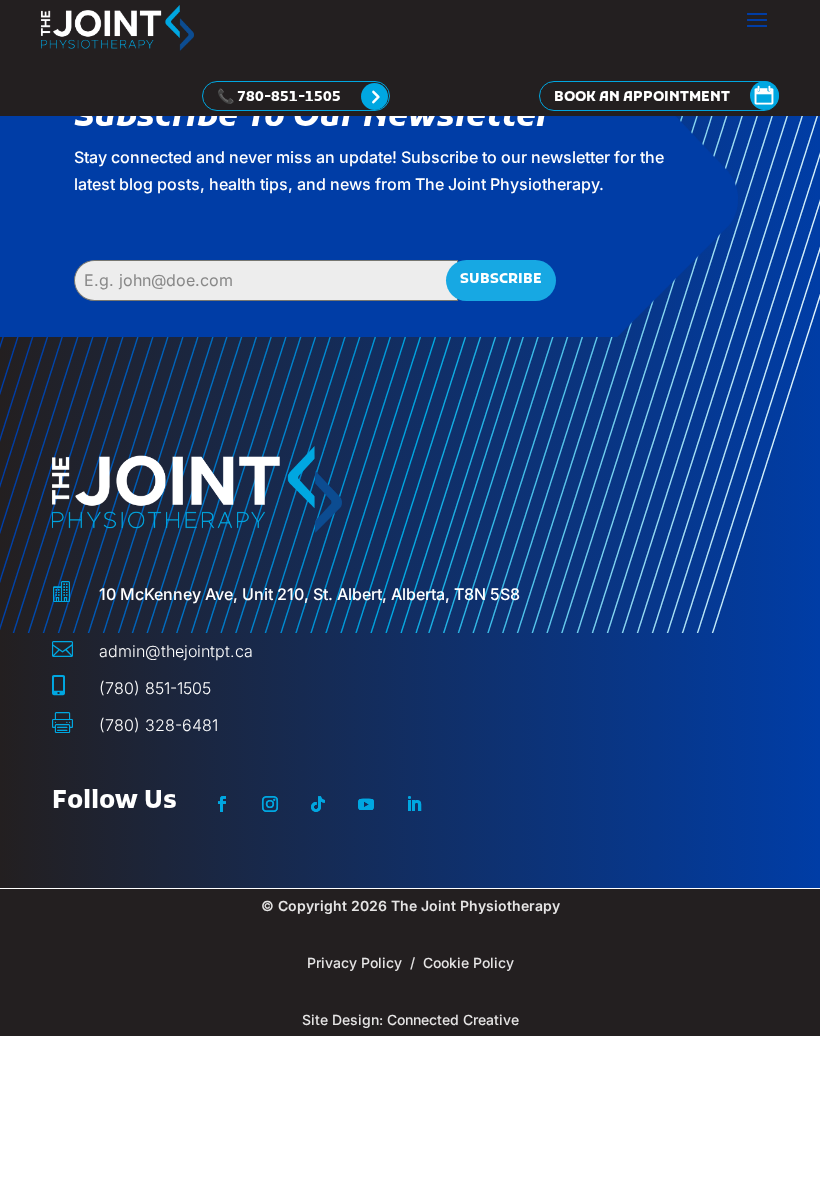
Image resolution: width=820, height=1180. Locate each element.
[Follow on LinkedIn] (414, 804)
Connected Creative (453, 1019)
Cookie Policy (468, 962)
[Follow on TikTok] (318, 804)
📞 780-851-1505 (279, 97)
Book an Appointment (642, 97)
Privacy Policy (354, 962)
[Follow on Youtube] (366, 804)
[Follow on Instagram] (270, 804)
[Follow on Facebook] (222, 804)
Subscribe (501, 279)
